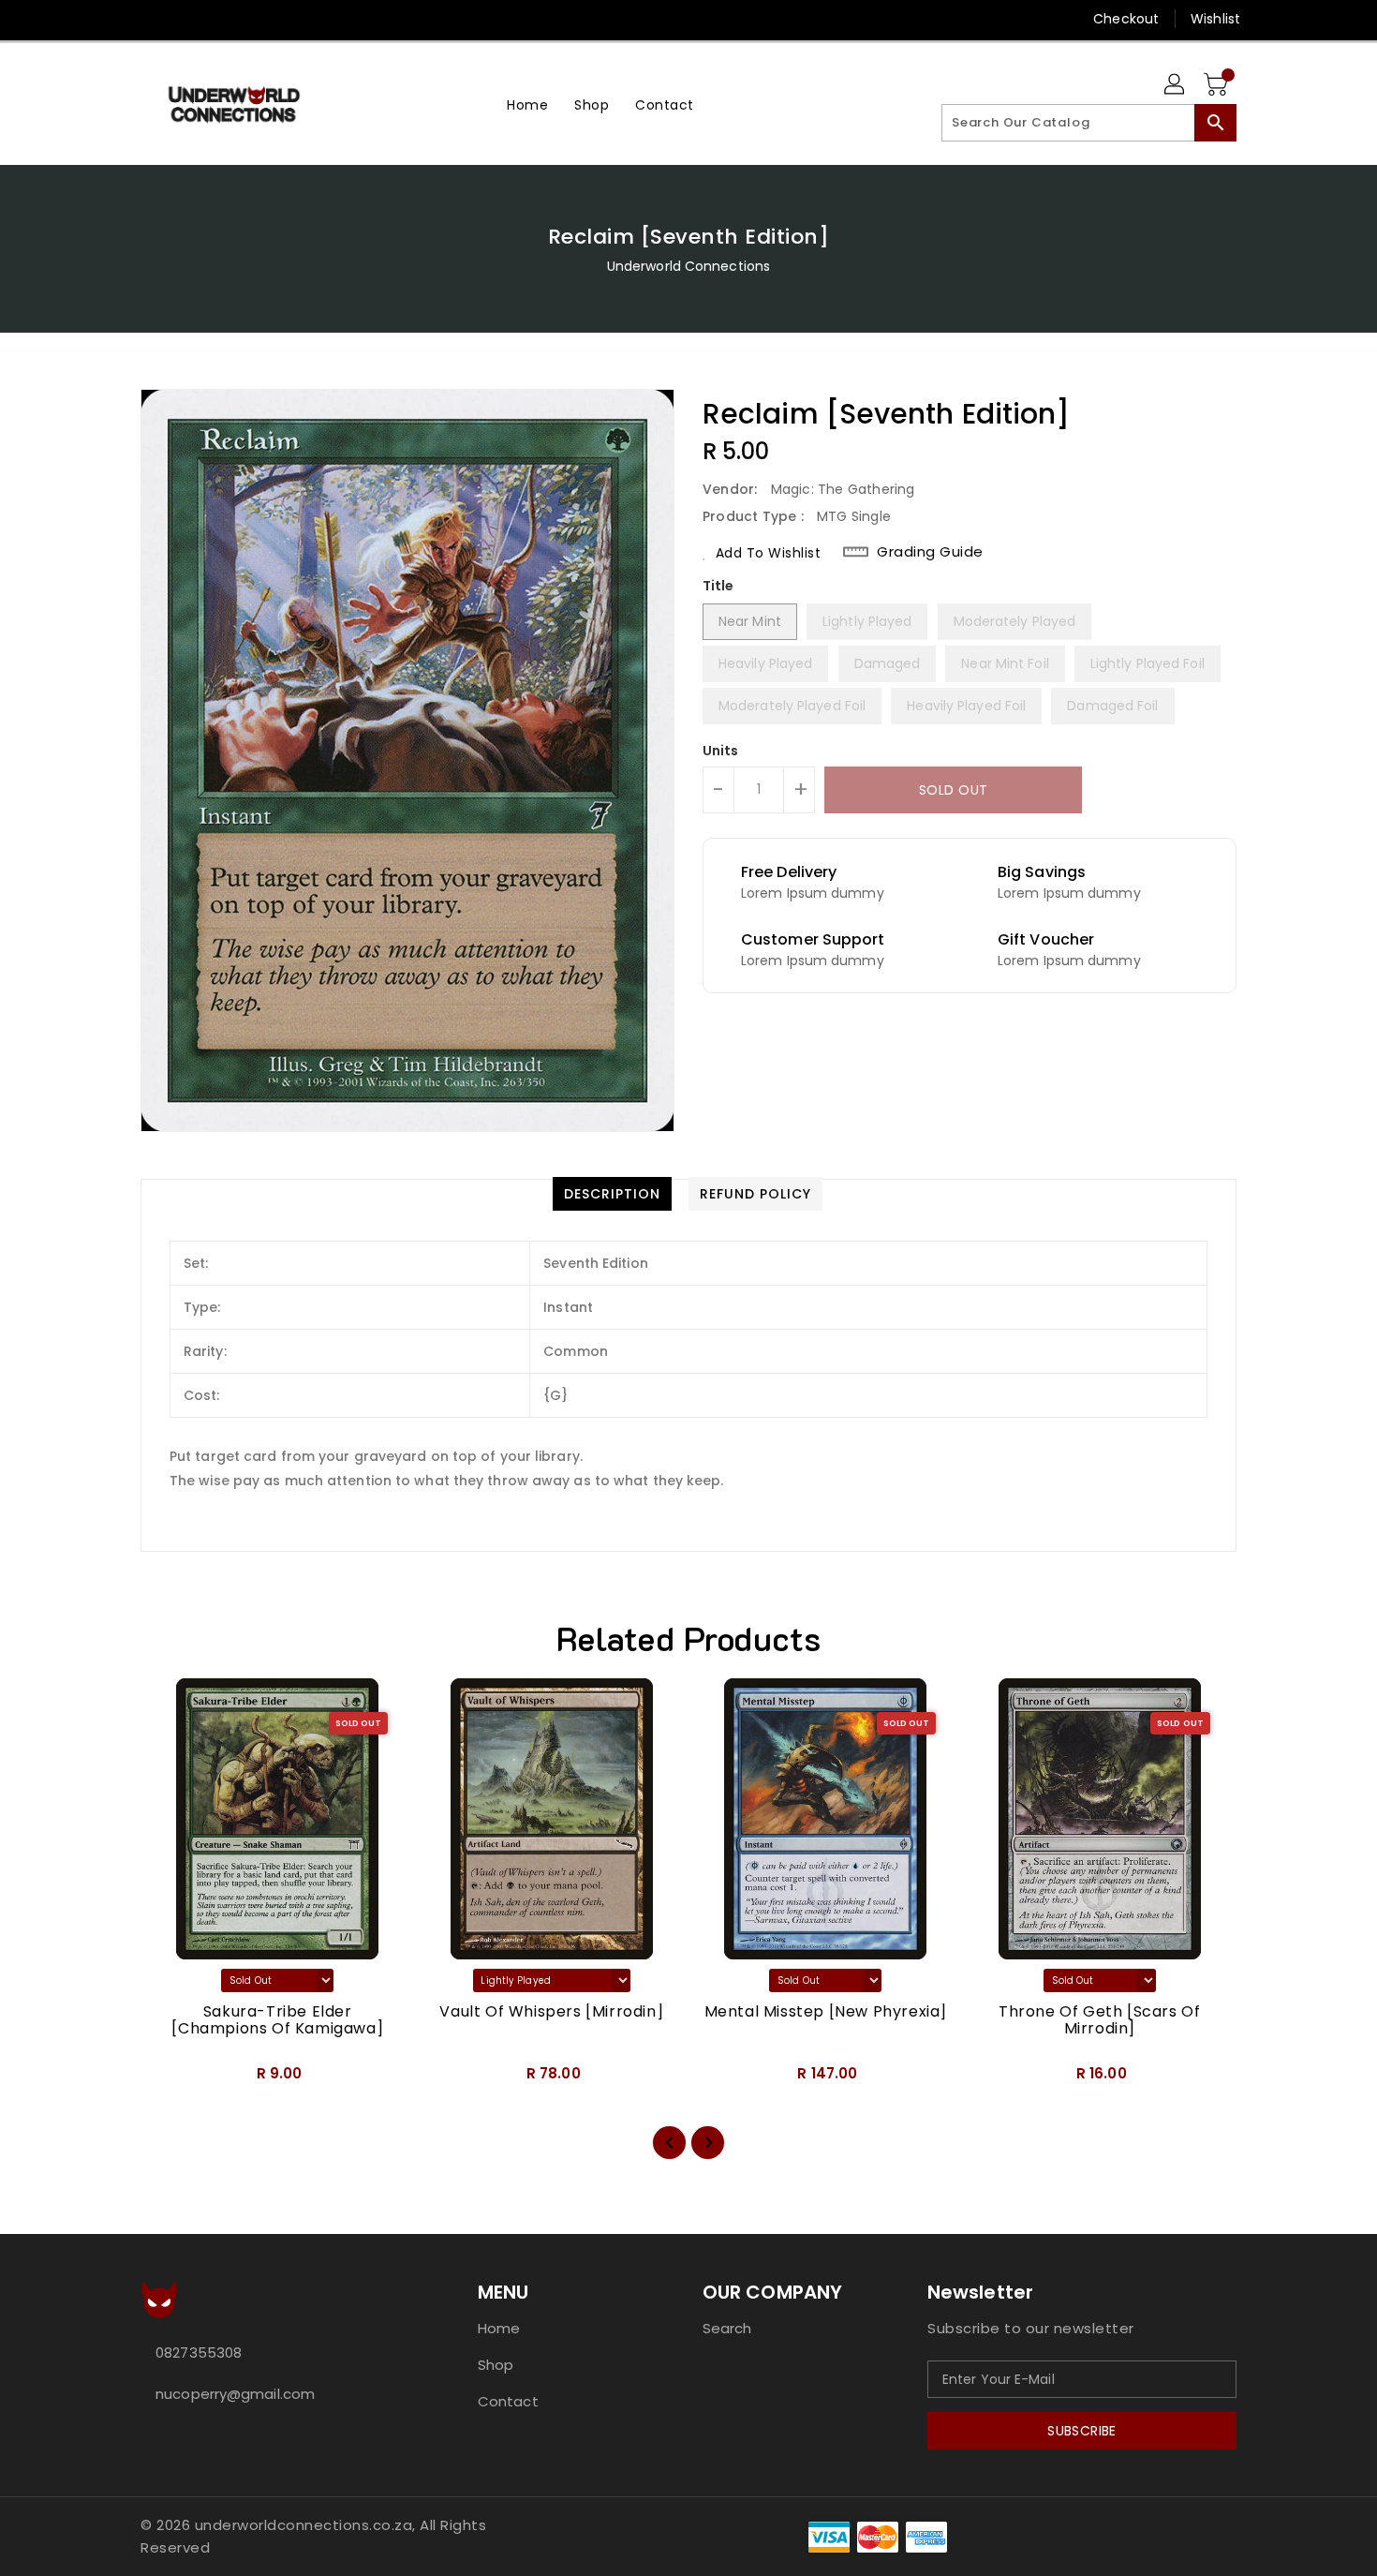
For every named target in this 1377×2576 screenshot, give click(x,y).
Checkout (1126, 19)
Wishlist (1215, 19)
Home (499, 2328)
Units (721, 751)
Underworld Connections (688, 266)
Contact (508, 2401)
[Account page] (1176, 85)
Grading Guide (930, 552)
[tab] (612, 1194)
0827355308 (199, 2353)
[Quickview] (170, 2079)
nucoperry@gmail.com (235, 2394)
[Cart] (1218, 85)
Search (727, 2328)
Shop (496, 2365)
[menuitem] (527, 104)
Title (718, 586)
